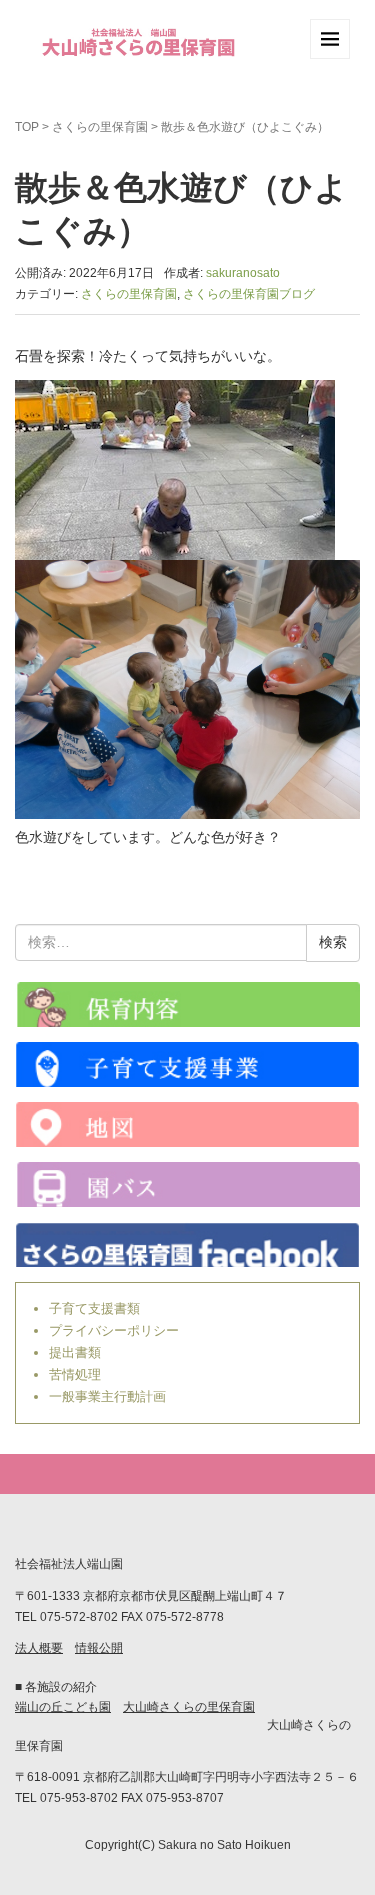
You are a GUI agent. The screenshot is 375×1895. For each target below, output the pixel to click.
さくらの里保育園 (100, 127)
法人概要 (39, 1648)
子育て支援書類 (94, 1308)
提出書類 (75, 1352)
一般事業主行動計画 (107, 1396)
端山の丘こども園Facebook (187, 1244)
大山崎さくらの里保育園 (189, 1707)
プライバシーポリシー (114, 1330)
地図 (187, 1124)
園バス (187, 1184)
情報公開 (99, 1648)
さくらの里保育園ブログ (249, 294)
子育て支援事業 (187, 1064)
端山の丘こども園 (63, 1707)
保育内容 (187, 1004)
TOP (27, 127)
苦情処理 (75, 1374)
